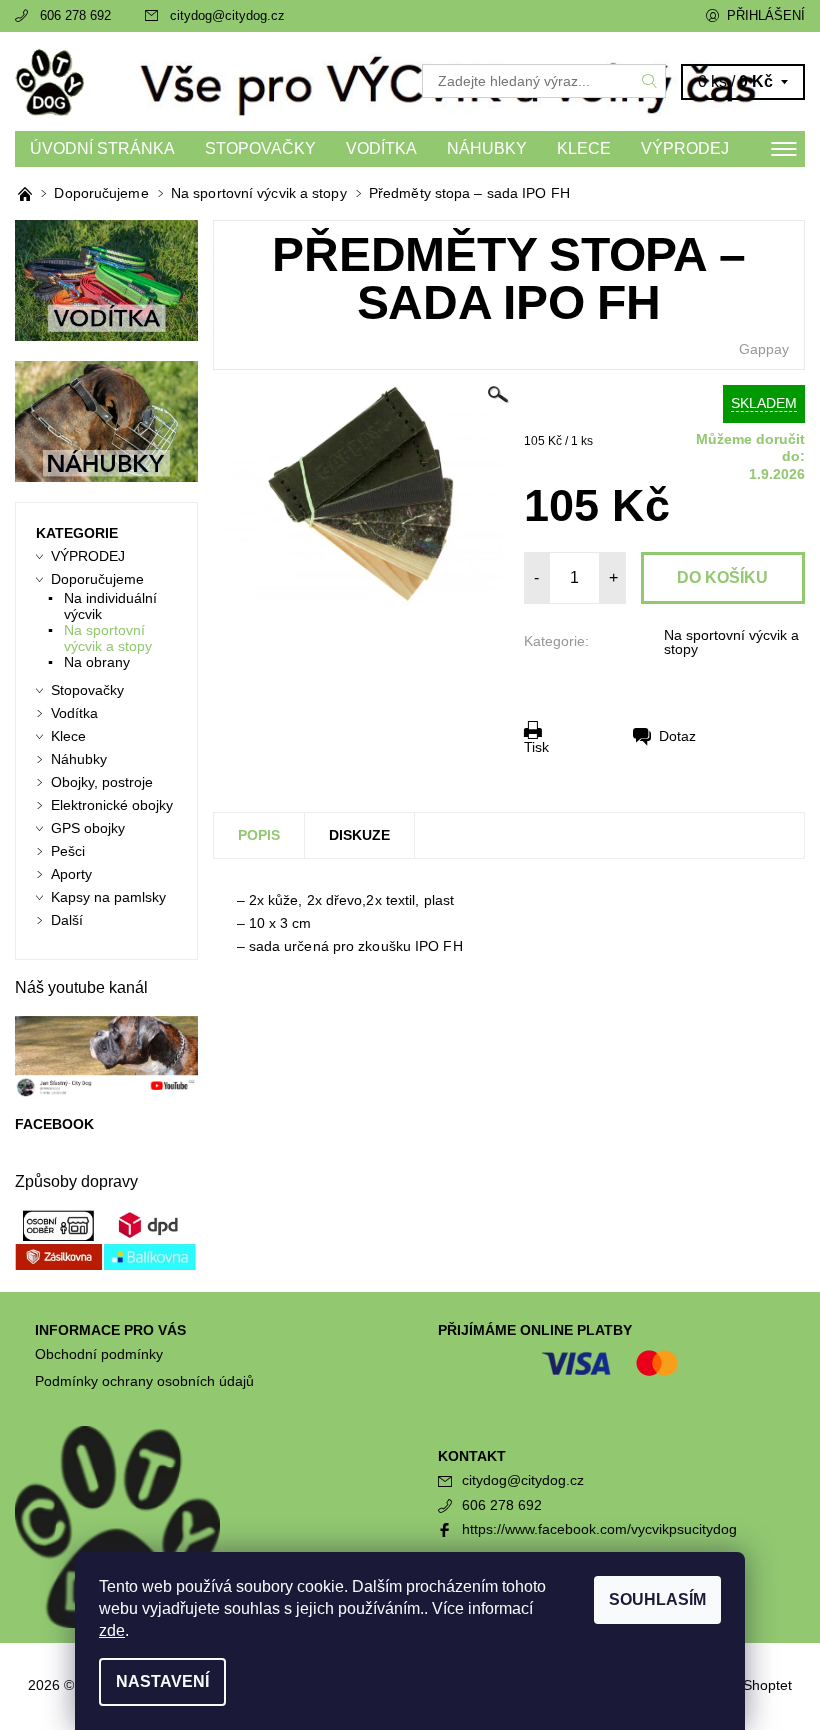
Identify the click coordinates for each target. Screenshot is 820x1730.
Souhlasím (657, 1599)
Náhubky (487, 148)
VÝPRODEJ (685, 148)
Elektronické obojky (112, 805)
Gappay (764, 349)
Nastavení (162, 1681)
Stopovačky (260, 148)
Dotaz (677, 736)
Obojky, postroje (102, 782)
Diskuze (359, 835)
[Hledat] (650, 81)
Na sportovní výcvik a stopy (731, 642)
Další (67, 920)
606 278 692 (75, 15)
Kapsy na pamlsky (108, 897)
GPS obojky (88, 828)
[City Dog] (212, 81)
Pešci (68, 851)
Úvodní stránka (102, 148)
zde (112, 1630)
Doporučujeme (97, 579)
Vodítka (381, 148)
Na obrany (97, 662)
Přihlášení (766, 15)
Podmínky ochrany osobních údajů (144, 1381)
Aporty (71, 874)
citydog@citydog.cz (227, 15)
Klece (584, 148)
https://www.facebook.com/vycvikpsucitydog (599, 1529)
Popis (259, 835)
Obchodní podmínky (99, 1354)
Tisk (536, 746)
